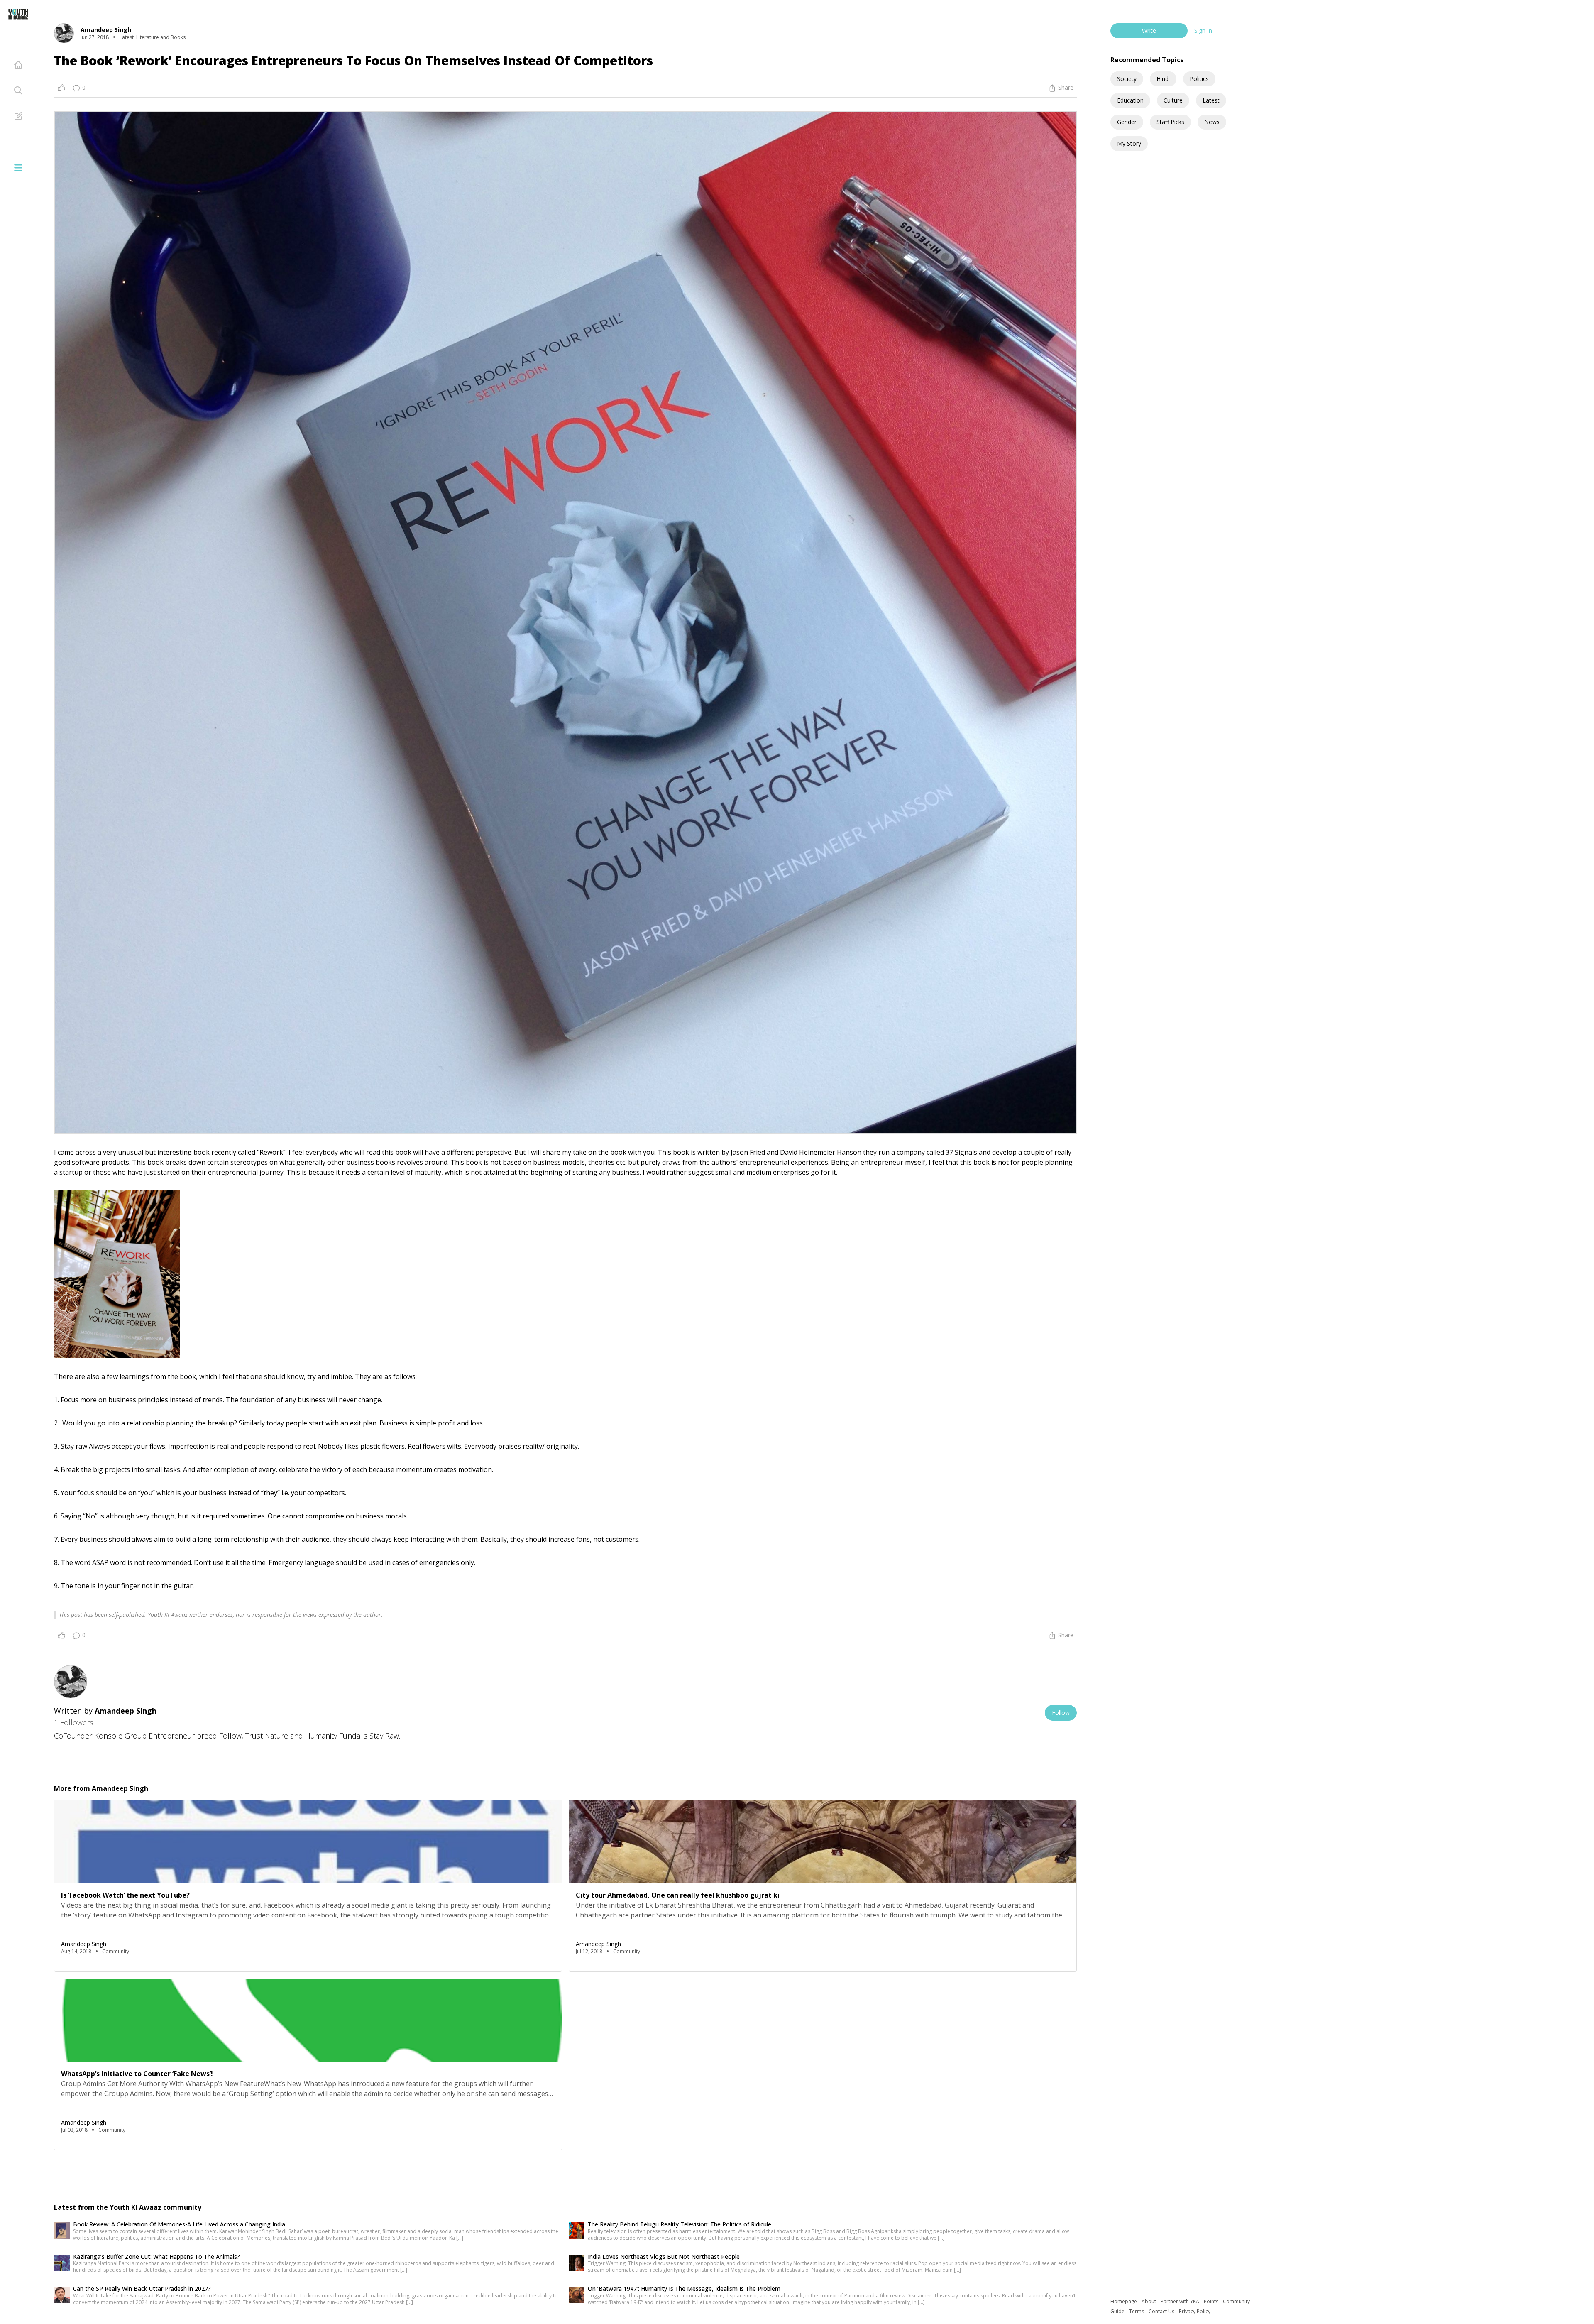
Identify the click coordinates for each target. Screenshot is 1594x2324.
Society (1127, 79)
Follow (1061, 1713)
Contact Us (1162, 2311)
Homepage (1124, 2301)
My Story (1129, 143)
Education (1130, 100)
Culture (1173, 100)
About (1149, 2301)
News (1212, 122)
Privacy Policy (1195, 2311)
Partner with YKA (1181, 2301)
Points (1212, 2301)
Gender (1127, 122)
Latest (1211, 100)
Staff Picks (1170, 122)
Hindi (1163, 79)
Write (1149, 31)
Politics (1199, 79)
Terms (1137, 2311)
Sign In (1203, 31)
